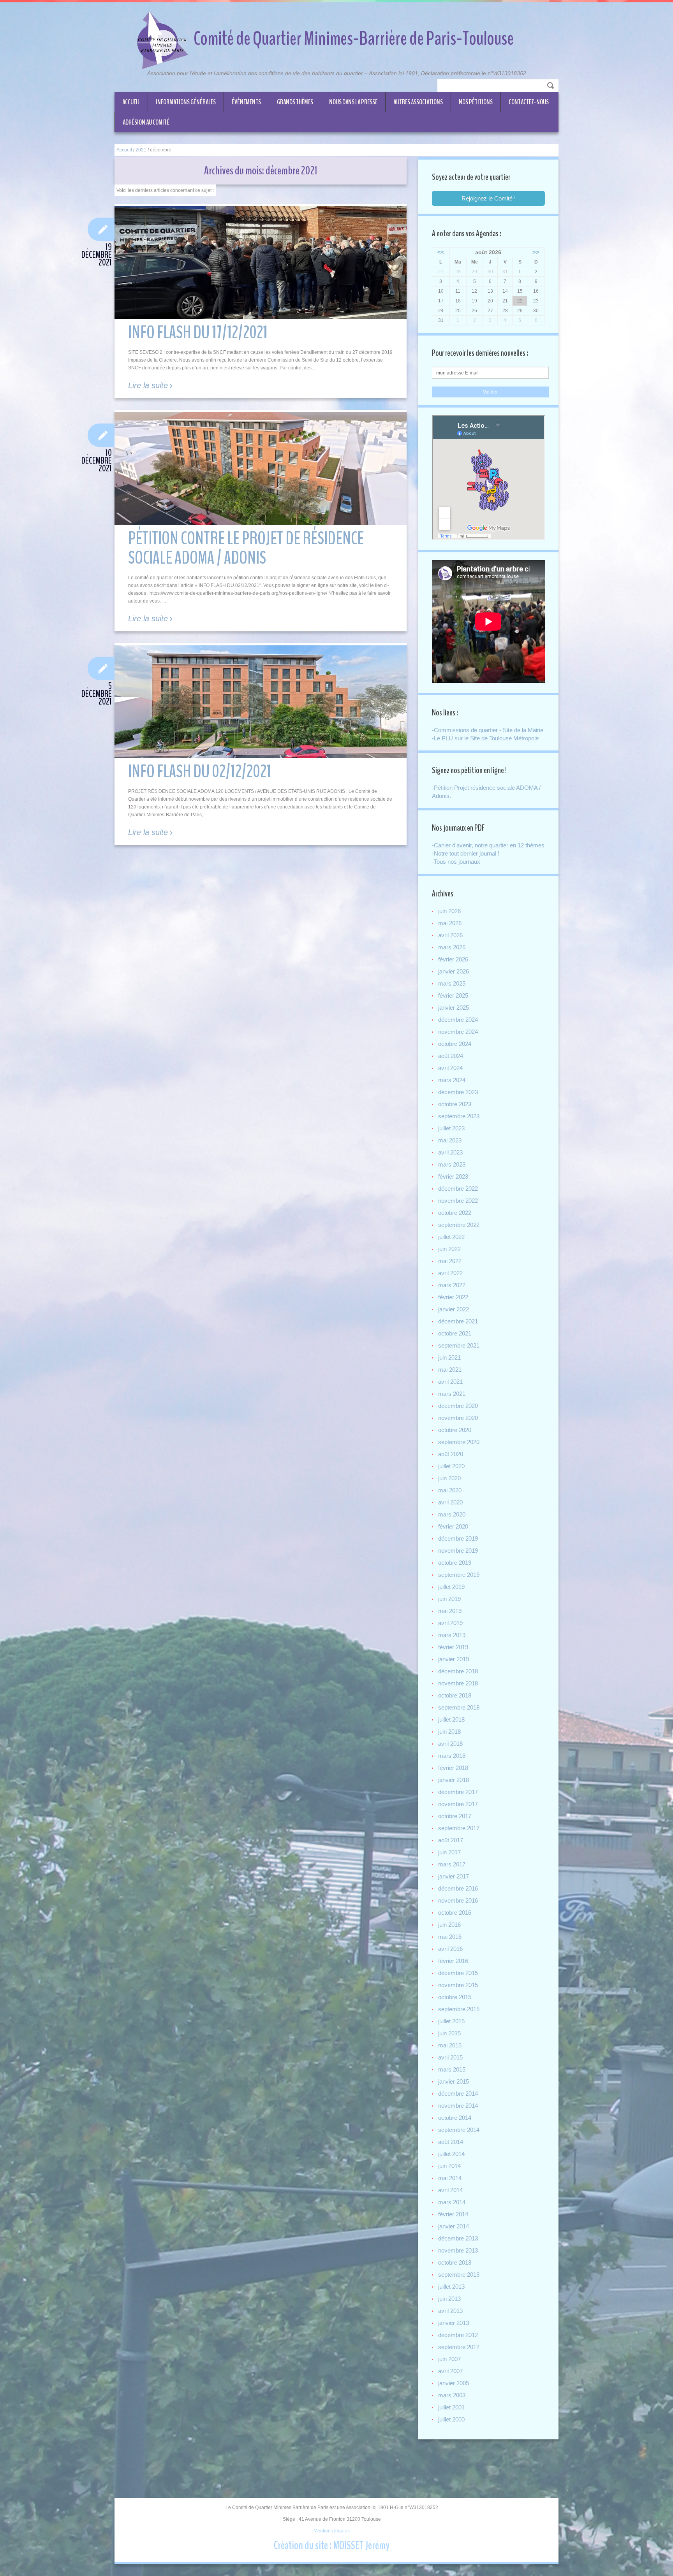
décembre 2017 (458, 1792)
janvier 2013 (454, 2323)
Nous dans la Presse (353, 102)
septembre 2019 (459, 1575)
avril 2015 (450, 2057)
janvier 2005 (454, 2383)
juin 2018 (449, 1732)
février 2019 (453, 1647)
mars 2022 (452, 1285)
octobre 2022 (455, 1213)
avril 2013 (450, 2311)
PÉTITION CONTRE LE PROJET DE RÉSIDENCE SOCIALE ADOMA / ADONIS (246, 548)
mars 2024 (452, 1080)
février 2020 (453, 1526)
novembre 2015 (458, 1985)
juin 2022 (449, 1249)
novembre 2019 (458, 1551)
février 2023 (453, 1176)
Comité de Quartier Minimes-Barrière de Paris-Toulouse (354, 39)
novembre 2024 (458, 1032)
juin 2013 (449, 2299)
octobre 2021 (455, 1333)
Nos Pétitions (476, 102)
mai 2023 (450, 1140)
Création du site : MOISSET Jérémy (332, 2545)
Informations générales (186, 102)
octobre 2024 (455, 1044)
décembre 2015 (458, 1973)
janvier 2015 (454, 2081)
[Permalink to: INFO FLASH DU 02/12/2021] (261, 702)
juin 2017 (449, 1852)
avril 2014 (450, 2190)
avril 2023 (450, 1152)
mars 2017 (452, 1864)
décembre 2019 (458, 1538)
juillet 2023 (451, 1128)
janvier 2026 (454, 971)
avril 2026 (450, 935)
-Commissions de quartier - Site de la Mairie (488, 730)
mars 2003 (452, 2395)
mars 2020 (452, 1514)
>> (536, 252)
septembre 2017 (459, 1828)
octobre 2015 (455, 1997)
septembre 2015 (459, 2009)
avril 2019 (450, 1623)
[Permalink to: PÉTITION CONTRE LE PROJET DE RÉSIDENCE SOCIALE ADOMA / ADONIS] (261, 469)
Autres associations (418, 102)
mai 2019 (450, 1611)
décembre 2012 (458, 2335)
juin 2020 (449, 1478)
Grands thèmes (295, 102)
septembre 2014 (459, 2130)
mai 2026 (450, 923)
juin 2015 (449, 2033)
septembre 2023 (459, 1116)
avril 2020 (450, 1502)
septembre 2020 (459, 1442)
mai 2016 (450, 1937)
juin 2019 (449, 1599)
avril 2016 (450, 1949)
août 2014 (451, 2142)
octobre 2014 (455, 2118)
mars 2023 (452, 1164)
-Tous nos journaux (456, 862)
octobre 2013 (455, 2262)
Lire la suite (148, 386)
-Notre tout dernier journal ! (466, 853)
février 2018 (453, 1768)
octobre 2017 (455, 1816)
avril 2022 (450, 1273)
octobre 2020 (455, 1430)
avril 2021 (450, 1382)
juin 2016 (449, 1925)
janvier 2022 (454, 1309)
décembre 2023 (458, 1092)
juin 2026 (449, 911)
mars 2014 (452, 2202)
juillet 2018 (451, 1719)
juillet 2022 (451, 1237)
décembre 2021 (458, 1321)
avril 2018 (450, 1744)
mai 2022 (450, 1261)
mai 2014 (450, 2178)
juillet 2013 (451, 2287)
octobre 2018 (455, 1695)
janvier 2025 (454, 1008)
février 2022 (453, 1297)
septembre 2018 (459, 1707)
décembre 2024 (458, 1020)
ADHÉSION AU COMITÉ (146, 122)
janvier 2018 (454, 1780)
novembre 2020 (458, 1418)
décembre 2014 (458, 2094)
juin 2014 (449, 2166)
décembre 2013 (458, 2238)
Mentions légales (332, 2531)
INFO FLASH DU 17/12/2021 (198, 333)
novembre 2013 (458, 2250)
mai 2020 (450, 1490)
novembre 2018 (458, 1683)
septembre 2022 (459, 1225)
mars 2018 (452, 1756)
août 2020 (451, 1454)
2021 (141, 150)
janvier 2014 (454, 2226)
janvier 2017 (454, 1876)
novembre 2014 (458, 2106)
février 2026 (453, 959)
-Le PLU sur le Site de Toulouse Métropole (485, 738)
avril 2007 (450, 2371)
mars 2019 (452, 1635)
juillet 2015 (451, 2021)
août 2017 (451, 1840)
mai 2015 (450, 2045)
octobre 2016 (455, 1913)
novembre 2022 (458, 1201)
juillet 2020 (451, 1466)
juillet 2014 (451, 2154)
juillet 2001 (451, 2407)
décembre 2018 (458, 1671)
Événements (246, 102)
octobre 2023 (455, 1104)
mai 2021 (450, 1370)
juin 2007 (449, 2359)
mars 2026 (452, 947)
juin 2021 (449, 1357)
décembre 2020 (458, 1406)
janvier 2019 (454, 1659)
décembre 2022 (458, 1189)
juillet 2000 (451, 2419)
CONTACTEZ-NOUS (529, 102)
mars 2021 (452, 1394)
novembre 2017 (458, 1804)
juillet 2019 (451, 1587)
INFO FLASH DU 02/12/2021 (200, 772)
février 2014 (453, 2214)
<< (441, 252)
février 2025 (453, 995)
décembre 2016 (458, 1888)
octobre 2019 (455, 1563)
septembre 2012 (459, 2347)
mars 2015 (452, 2069)
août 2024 (451, 1056)
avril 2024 (450, 1068)
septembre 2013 (459, 2275)
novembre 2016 (458, 1900)
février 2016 (453, 1961)
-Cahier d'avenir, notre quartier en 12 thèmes (488, 845)
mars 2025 (452, 983)
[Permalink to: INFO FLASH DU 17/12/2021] (261, 263)
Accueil (131, 102)
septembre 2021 (459, 1345)
